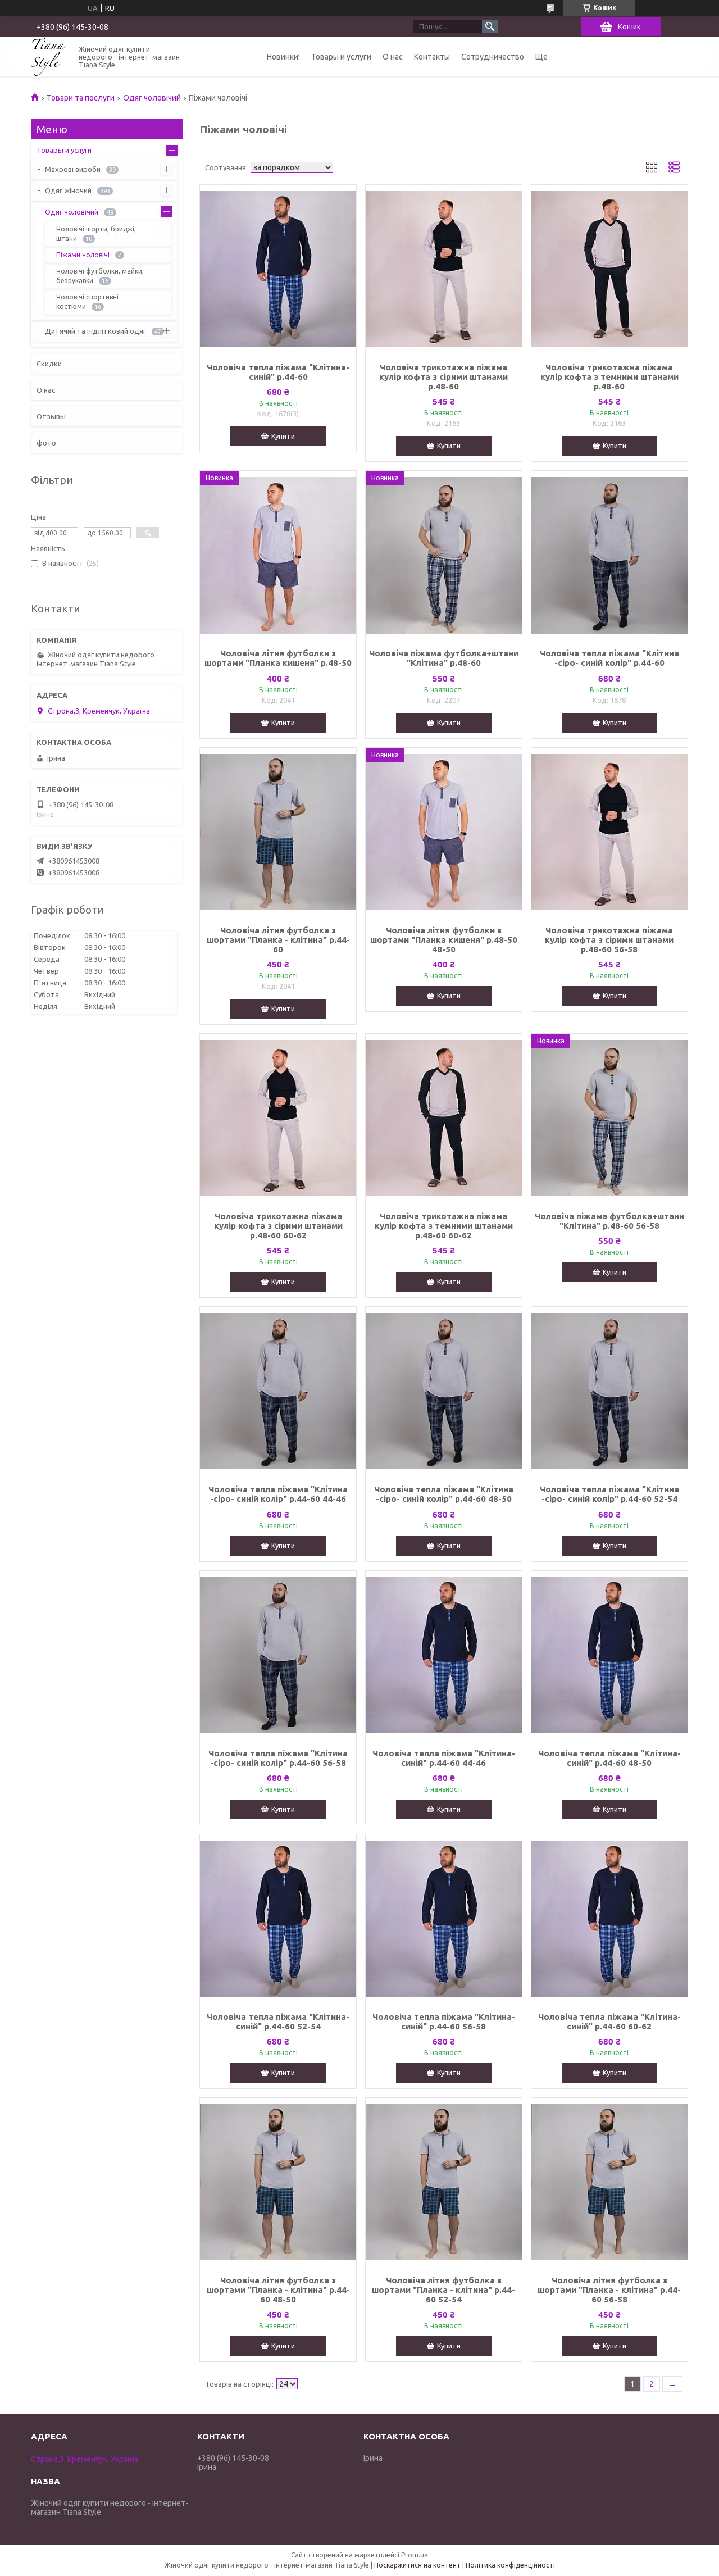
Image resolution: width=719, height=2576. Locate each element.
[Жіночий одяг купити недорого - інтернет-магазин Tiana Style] (48, 56)
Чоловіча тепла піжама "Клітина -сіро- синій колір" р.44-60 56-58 (278, 1758)
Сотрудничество (493, 57)
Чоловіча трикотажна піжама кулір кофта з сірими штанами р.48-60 (443, 377)
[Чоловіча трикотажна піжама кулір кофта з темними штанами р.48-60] (609, 269)
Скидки (49, 364)
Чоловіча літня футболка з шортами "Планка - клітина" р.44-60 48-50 (278, 2290)
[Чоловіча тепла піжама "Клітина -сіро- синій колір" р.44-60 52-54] (609, 1391)
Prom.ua (415, 2555)
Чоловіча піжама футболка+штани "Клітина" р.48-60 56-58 (609, 1221)
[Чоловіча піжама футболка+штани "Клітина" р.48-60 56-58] (609, 1118)
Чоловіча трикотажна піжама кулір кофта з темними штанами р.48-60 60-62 (444, 1226)
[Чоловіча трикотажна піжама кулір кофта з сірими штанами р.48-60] (444, 269)
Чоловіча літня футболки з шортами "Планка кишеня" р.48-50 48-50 (444, 940)
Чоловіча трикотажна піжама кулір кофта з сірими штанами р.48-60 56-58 (609, 940)
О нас (393, 57)
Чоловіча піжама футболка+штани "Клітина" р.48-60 (444, 658)
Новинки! (283, 57)
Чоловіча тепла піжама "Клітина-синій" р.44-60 (278, 372)
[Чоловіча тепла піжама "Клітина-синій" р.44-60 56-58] (444, 1919)
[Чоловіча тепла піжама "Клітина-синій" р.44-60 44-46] (444, 1655)
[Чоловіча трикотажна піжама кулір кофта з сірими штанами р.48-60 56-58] (609, 832)
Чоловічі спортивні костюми (87, 302)
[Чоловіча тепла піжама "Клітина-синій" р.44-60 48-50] (609, 1655)
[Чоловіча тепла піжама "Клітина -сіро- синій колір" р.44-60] (609, 555)
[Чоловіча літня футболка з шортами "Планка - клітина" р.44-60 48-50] (278, 2182)
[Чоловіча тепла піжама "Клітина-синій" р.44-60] (278, 269)
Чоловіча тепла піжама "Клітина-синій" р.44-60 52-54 (278, 2021)
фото (46, 443)
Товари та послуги (81, 98)
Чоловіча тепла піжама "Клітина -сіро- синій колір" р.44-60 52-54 (609, 1494)
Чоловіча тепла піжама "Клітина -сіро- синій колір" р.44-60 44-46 (278, 1494)
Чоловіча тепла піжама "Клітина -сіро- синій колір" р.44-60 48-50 (444, 1494)
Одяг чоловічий (152, 98)
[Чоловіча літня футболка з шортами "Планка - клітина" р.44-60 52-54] (444, 2182)
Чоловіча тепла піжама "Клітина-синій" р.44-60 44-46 (444, 1758)
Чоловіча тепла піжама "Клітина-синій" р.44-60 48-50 (609, 1758)
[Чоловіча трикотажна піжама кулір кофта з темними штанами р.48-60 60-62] (444, 1118)
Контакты (432, 57)
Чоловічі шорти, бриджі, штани (96, 234)
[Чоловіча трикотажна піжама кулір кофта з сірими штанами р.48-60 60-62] (278, 1118)
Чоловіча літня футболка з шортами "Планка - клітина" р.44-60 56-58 (609, 2290)
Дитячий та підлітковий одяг (95, 331)
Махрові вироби (73, 169)
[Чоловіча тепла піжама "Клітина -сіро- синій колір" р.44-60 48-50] (444, 1391)
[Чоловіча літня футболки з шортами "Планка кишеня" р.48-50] (278, 555)
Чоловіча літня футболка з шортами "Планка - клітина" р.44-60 (278, 940)
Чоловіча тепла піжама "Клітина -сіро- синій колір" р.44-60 (609, 658)
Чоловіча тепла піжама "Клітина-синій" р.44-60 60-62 (609, 2021)
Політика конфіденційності (510, 2565)
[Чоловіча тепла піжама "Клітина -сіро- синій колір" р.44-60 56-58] (278, 1655)
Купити (283, 436)
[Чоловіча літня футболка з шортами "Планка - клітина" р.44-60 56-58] (609, 2182)
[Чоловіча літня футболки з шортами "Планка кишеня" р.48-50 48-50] (444, 832)
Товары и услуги (341, 57)
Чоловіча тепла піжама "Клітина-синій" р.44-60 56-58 (444, 2021)
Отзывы (51, 416)
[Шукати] (490, 26)
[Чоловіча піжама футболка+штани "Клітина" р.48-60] (444, 555)
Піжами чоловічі (83, 255)
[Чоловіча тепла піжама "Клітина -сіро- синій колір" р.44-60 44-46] (278, 1391)
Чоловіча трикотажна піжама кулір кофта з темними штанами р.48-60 (609, 377)
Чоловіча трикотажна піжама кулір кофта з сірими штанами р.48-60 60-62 (278, 1226)
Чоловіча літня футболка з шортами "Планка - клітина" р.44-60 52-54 (443, 2290)
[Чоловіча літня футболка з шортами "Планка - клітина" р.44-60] (278, 832)
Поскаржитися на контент (417, 2565)
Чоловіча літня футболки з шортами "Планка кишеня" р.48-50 (278, 658)
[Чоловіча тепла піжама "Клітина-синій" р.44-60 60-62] (609, 1919)
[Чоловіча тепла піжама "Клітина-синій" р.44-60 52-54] (278, 1919)
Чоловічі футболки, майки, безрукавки (100, 276)
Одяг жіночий (68, 190)
